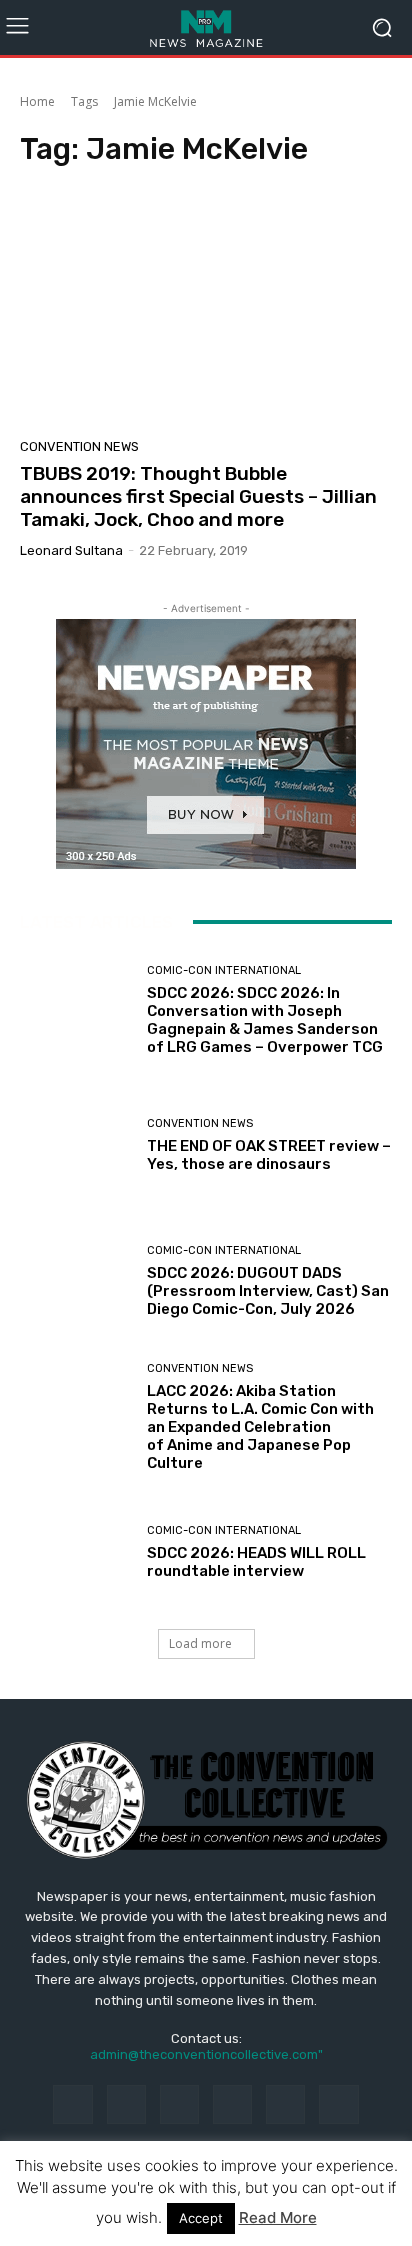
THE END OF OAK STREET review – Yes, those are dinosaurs (269, 1155)
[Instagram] (126, 2104)
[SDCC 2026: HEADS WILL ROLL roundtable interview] (76, 1553)
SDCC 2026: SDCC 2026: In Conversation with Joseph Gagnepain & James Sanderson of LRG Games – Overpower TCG (265, 1020)
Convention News (79, 446)
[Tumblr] (285, 2104)
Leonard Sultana (71, 550)
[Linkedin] (179, 2104)
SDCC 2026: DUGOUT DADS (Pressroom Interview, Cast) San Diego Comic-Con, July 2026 (268, 1291)
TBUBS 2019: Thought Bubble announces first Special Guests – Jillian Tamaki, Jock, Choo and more (198, 496)
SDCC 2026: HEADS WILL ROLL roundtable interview (256, 1562)
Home (37, 101)
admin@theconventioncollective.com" (206, 2054)
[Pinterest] (232, 2104)
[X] (338, 2104)
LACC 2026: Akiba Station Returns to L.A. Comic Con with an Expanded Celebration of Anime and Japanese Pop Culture (260, 1427)
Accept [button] (201, 2218)
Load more (200, 1643)
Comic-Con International (224, 970)
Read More (278, 2217)
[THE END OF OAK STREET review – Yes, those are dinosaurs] (76, 1146)
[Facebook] (72, 2104)
